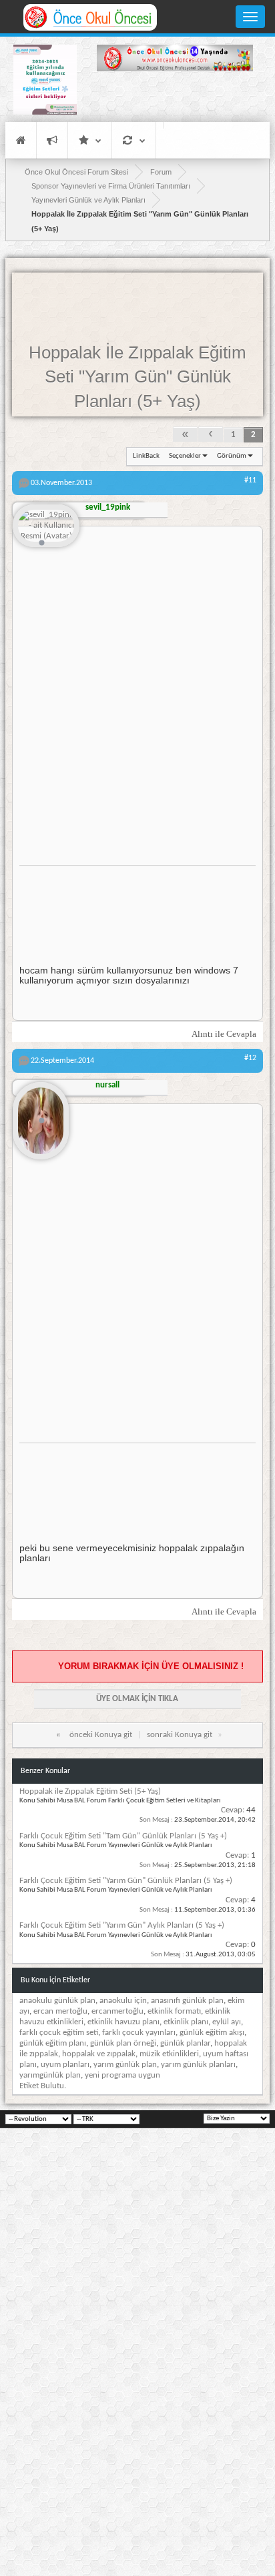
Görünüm (232, 456)
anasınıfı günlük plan (187, 2001)
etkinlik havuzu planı (123, 2022)
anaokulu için (123, 2001)
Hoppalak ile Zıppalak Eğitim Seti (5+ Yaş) (90, 1791)
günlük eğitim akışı (212, 2033)
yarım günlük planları (198, 2065)
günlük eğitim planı (53, 2043)
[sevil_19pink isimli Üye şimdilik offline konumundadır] (46, 527)
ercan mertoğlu (60, 2011)
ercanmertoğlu (117, 2011)
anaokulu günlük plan (57, 2001)
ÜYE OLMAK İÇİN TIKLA (137, 1699)
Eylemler (134, 140)
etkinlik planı (186, 2022)
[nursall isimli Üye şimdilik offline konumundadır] (41, 1115)
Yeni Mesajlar (52, 140)
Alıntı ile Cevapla (224, 1034)
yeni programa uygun (122, 2075)
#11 (250, 480)
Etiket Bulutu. (43, 2086)
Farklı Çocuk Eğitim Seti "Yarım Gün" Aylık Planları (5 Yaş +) (122, 1925)
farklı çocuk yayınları (139, 2033)
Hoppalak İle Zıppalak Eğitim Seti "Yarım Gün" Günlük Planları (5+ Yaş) (137, 377)
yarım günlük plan (125, 2065)
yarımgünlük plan (50, 2075)
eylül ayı (227, 2022)
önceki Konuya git (101, 1735)
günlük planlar (185, 2043)
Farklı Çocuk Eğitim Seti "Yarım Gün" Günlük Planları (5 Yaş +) (126, 1881)
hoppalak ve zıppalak (99, 2054)
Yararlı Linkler (90, 140)
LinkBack (146, 456)
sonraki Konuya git (180, 1735)
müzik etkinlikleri (169, 2054)
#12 (250, 1058)
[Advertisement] (175, 99)
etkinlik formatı (174, 2011)
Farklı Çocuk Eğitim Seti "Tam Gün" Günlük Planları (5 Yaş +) (123, 1836)
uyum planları (65, 2065)
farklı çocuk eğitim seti (59, 2033)
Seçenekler (185, 456)
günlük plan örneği (123, 2043)
